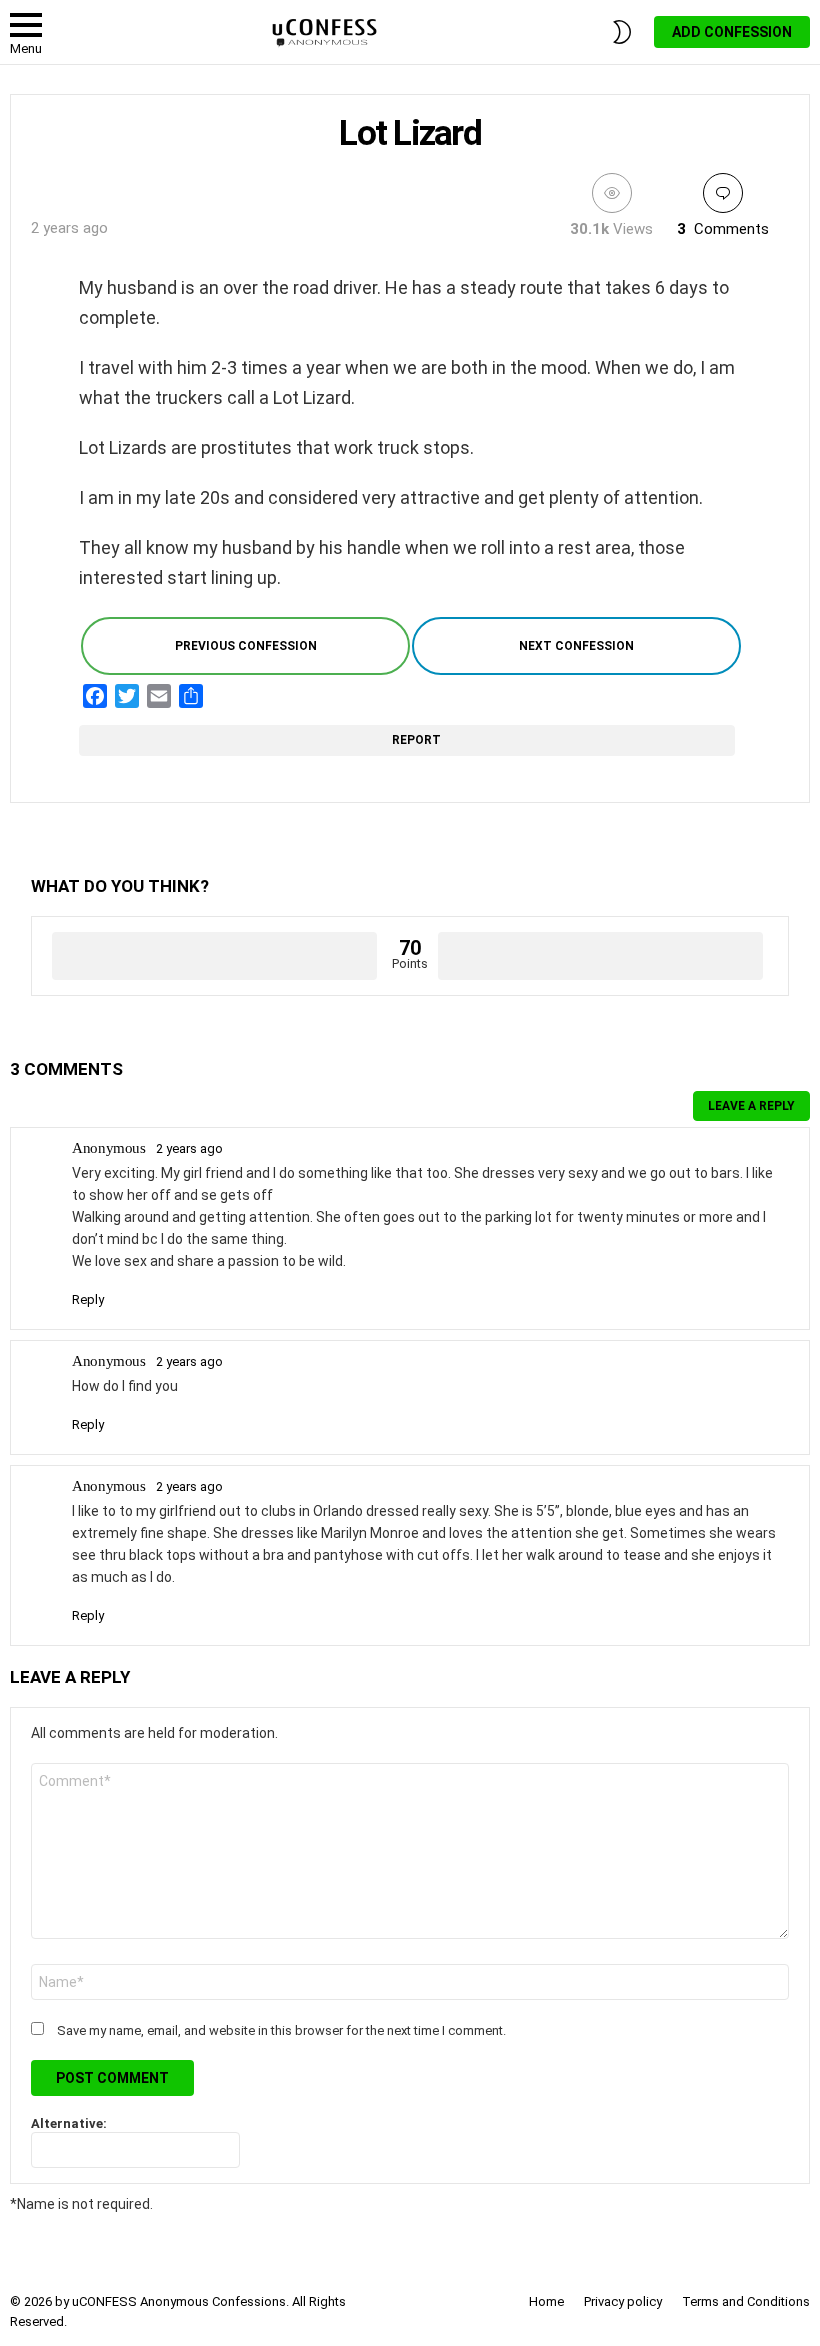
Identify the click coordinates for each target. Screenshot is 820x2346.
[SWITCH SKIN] (622, 32)
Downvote (600, 956)
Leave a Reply (751, 1106)
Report (418, 740)
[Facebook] (95, 696)
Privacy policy (623, 2301)
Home (546, 2301)
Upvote (214, 956)
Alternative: (69, 2123)
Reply (88, 1299)
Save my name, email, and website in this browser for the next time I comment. (281, 2030)
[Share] (191, 696)
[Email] (159, 696)
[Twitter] (127, 696)
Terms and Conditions (746, 2301)
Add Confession (732, 32)
